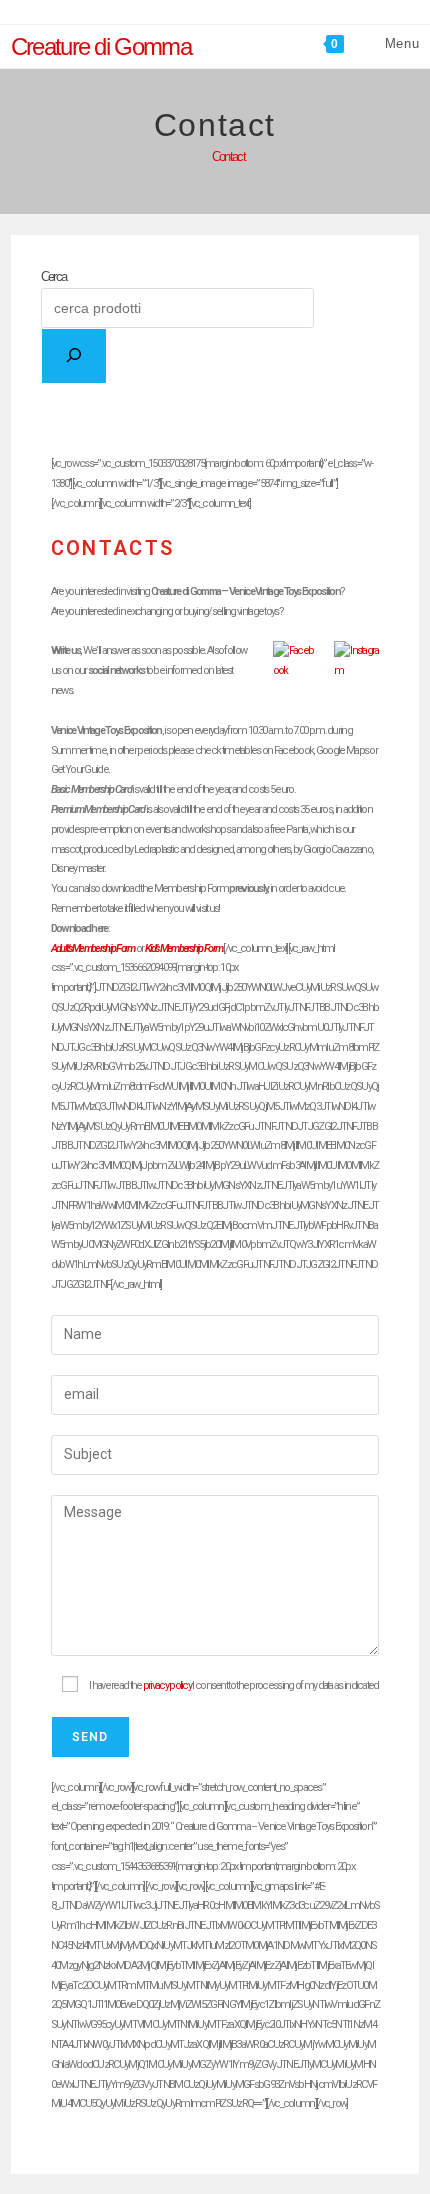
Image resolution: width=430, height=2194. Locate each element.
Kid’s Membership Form (183, 948)
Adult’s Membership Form (93, 948)
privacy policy (168, 1685)
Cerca (54, 276)
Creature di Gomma (101, 46)
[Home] (189, 156)
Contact (228, 156)
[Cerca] (74, 356)
